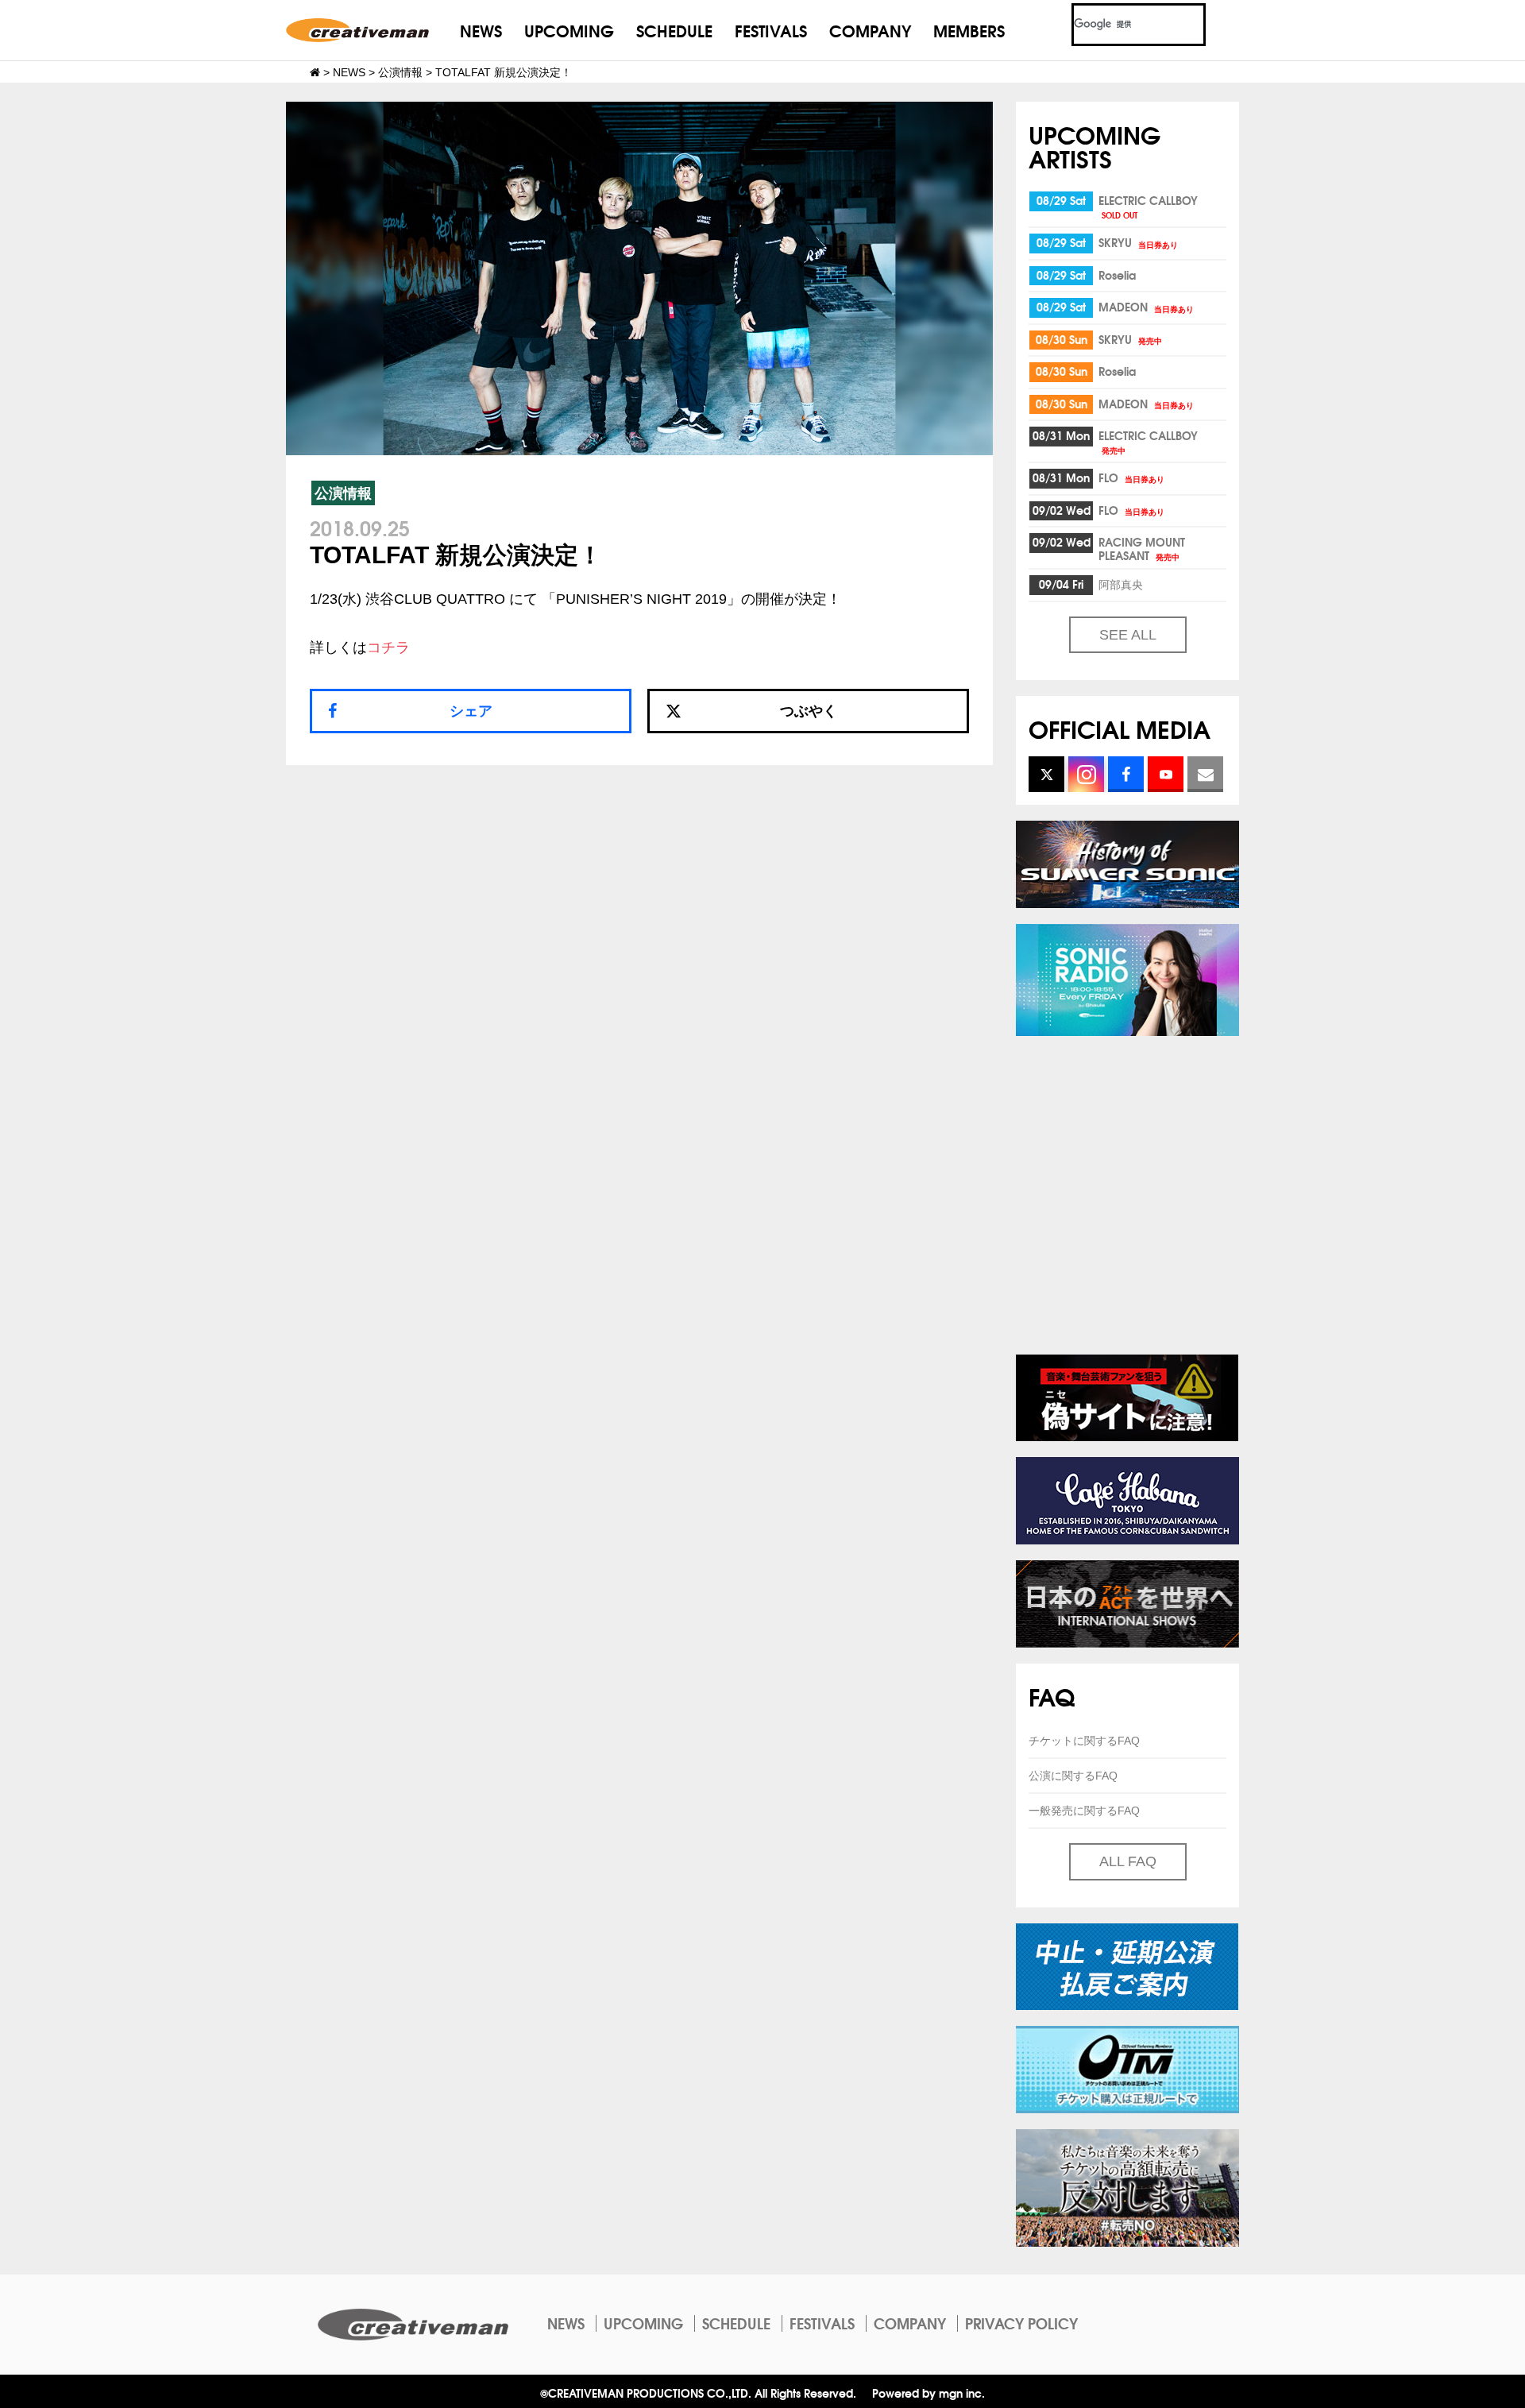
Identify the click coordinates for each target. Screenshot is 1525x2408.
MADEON (1146, 307)
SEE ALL (1128, 635)
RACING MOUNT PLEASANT (1142, 549)
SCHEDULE (674, 30)
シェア (471, 711)
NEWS (481, 30)
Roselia (1117, 275)
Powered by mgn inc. (929, 2393)
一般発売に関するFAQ (1084, 1811)
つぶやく (809, 711)
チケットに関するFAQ (1084, 1741)
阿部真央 (1121, 584)
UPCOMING (569, 30)
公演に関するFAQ (1073, 1776)
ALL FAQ (1128, 1861)
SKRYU (1138, 242)
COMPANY (870, 30)
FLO (1131, 477)
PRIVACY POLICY (1021, 2323)
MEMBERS (969, 30)
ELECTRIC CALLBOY (1148, 206)
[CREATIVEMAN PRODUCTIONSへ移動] (315, 72)
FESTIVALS (771, 30)
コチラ (388, 647)
